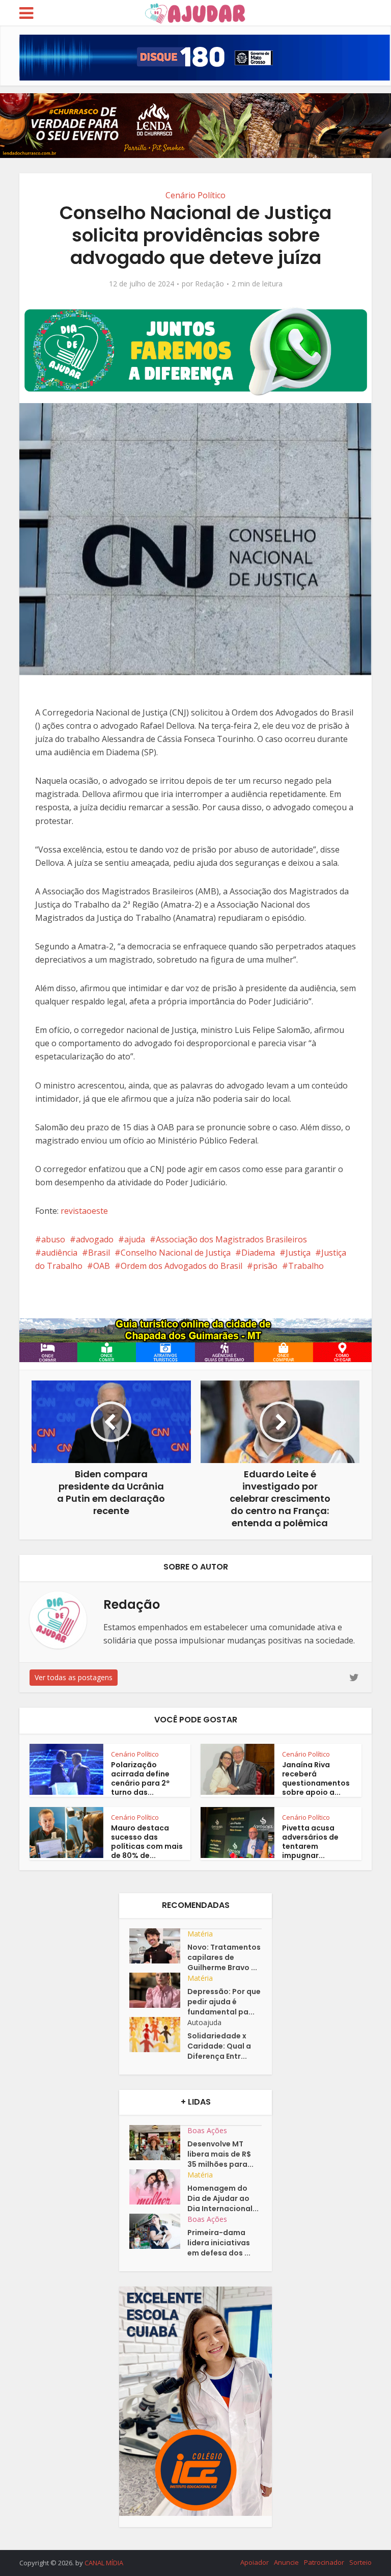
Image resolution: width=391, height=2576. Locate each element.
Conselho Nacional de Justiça (176, 1253)
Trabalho (306, 1266)
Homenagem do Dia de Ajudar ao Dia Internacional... (223, 2198)
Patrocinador (324, 2562)
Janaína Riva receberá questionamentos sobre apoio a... (316, 1778)
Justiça (298, 1253)
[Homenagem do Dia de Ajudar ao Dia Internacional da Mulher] (158, 2187)
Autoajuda (204, 2022)
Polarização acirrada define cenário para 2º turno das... (140, 1778)
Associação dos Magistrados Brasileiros (231, 1239)
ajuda (135, 1239)
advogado (95, 1239)
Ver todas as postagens (74, 1677)
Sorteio (360, 2562)
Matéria (200, 1934)
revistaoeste (84, 1211)
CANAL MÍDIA (104, 2563)
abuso (53, 1239)
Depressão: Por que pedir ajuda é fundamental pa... (224, 2002)
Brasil (99, 1253)
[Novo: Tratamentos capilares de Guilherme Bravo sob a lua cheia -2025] (158, 1946)
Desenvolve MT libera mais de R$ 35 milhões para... (220, 2154)
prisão (265, 1266)
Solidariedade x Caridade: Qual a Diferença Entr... (219, 2046)
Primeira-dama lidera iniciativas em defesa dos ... (219, 2243)
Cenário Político (195, 195)
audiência (59, 1253)
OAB (102, 1266)
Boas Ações (207, 2130)
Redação (210, 284)
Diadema (258, 1253)
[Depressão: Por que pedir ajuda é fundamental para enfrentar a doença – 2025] (158, 1990)
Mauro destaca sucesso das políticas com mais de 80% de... (147, 1842)
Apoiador (255, 2562)
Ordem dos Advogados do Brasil (181, 1266)
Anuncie (286, 2562)
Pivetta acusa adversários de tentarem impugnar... (310, 1842)
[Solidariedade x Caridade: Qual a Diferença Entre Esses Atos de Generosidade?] (158, 2035)
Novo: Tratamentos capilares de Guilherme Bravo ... (224, 1957)
